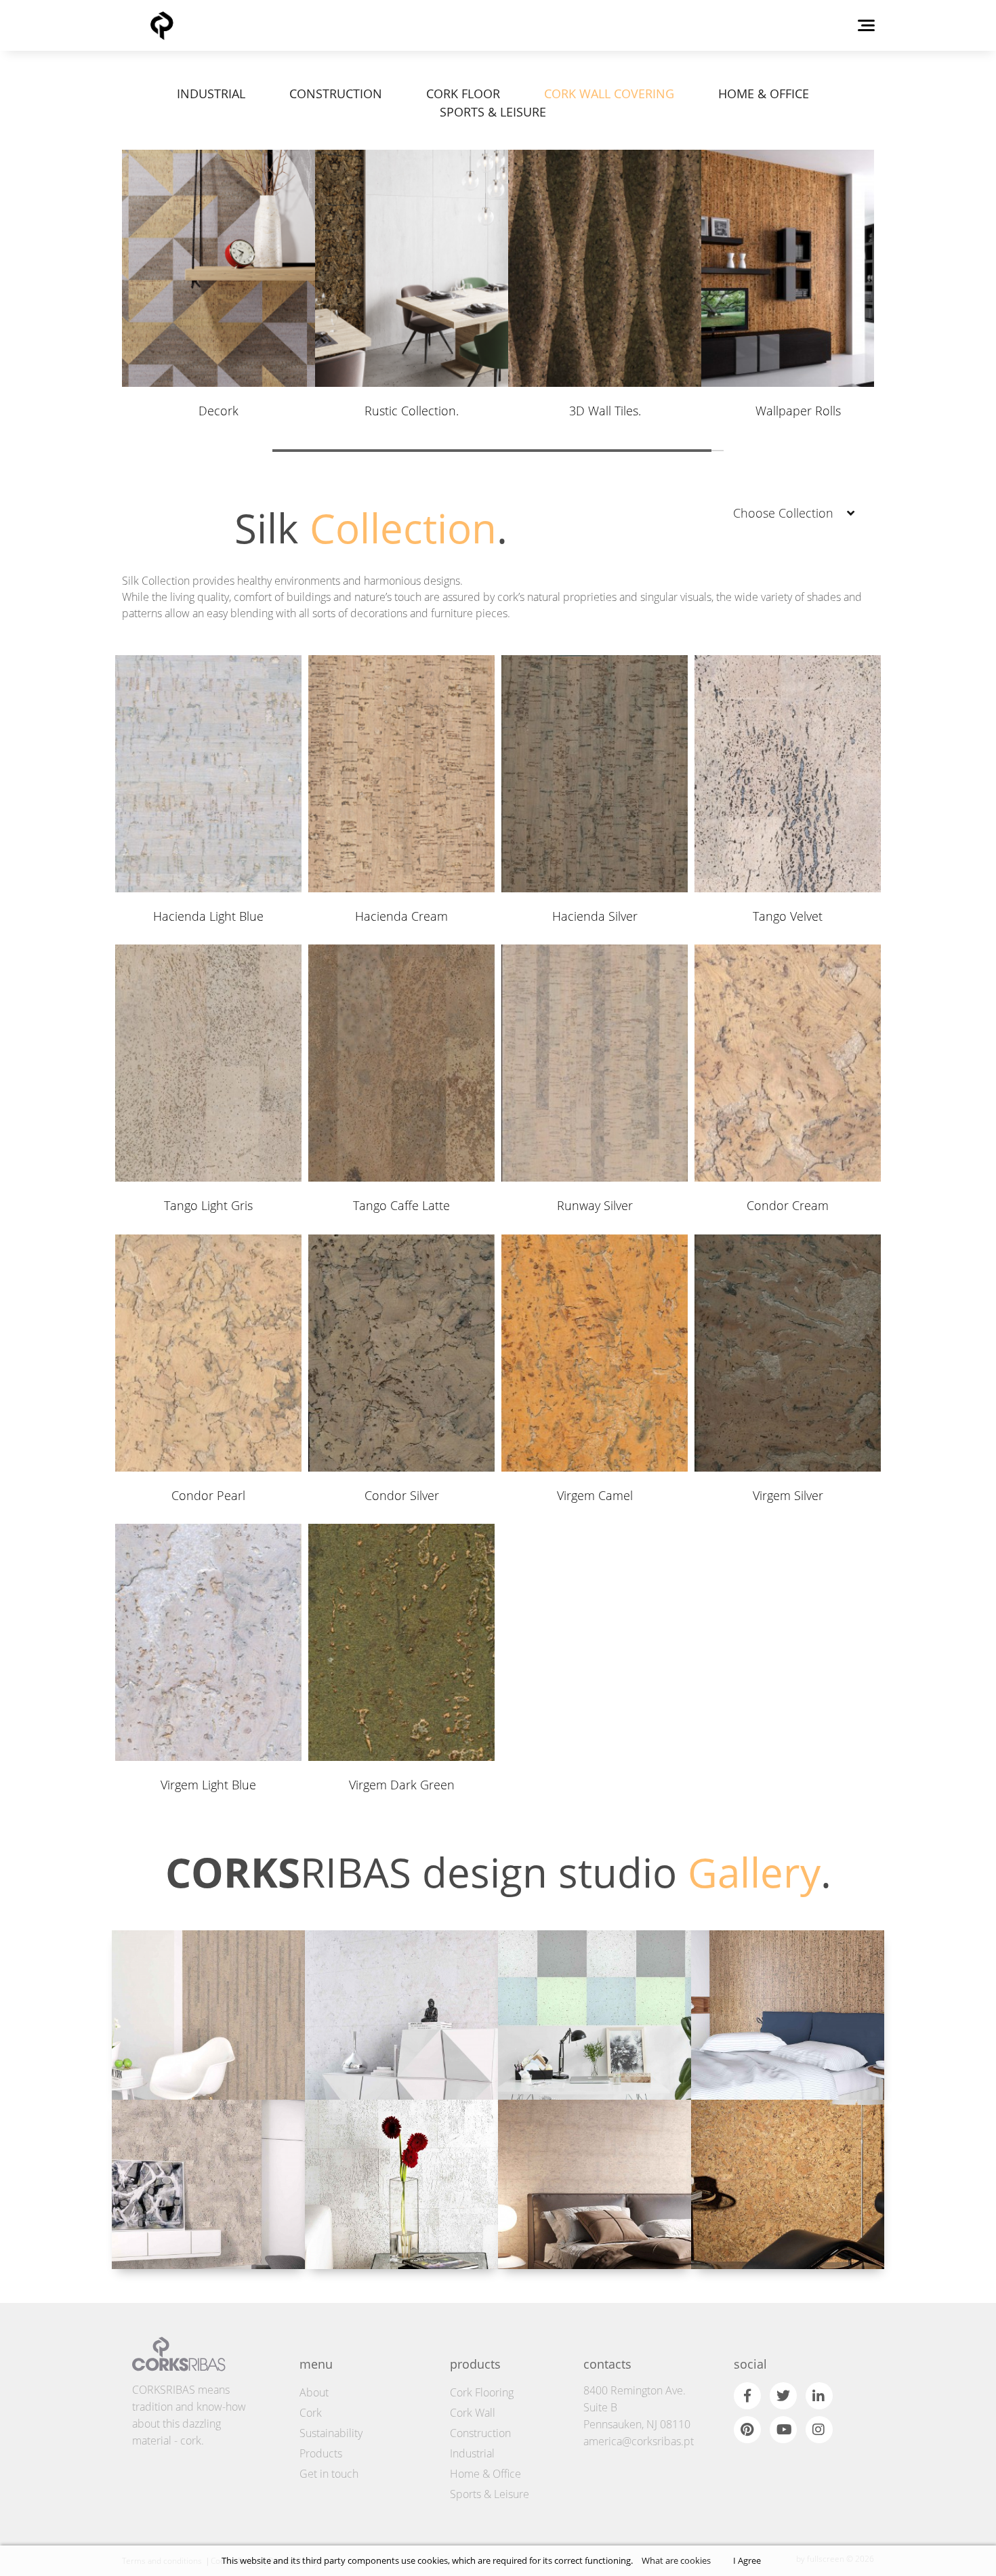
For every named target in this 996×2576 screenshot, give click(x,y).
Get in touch (329, 2474)
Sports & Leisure (490, 2494)
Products (321, 2453)
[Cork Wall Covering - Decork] (401, 2015)
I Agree (747, 2560)
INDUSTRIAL (211, 94)
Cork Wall (473, 2413)
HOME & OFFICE (764, 94)
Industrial (472, 2453)
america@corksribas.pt (639, 2441)
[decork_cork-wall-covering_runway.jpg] (208, 2015)
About (314, 2392)
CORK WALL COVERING (609, 94)
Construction (480, 2433)
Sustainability (331, 2433)
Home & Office (485, 2474)
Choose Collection (783, 513)
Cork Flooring (482, 2392)
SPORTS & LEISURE (493, 112)
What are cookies (676, 2560)
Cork (311, 2413)
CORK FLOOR (463, 94)
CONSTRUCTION (336, 94)
